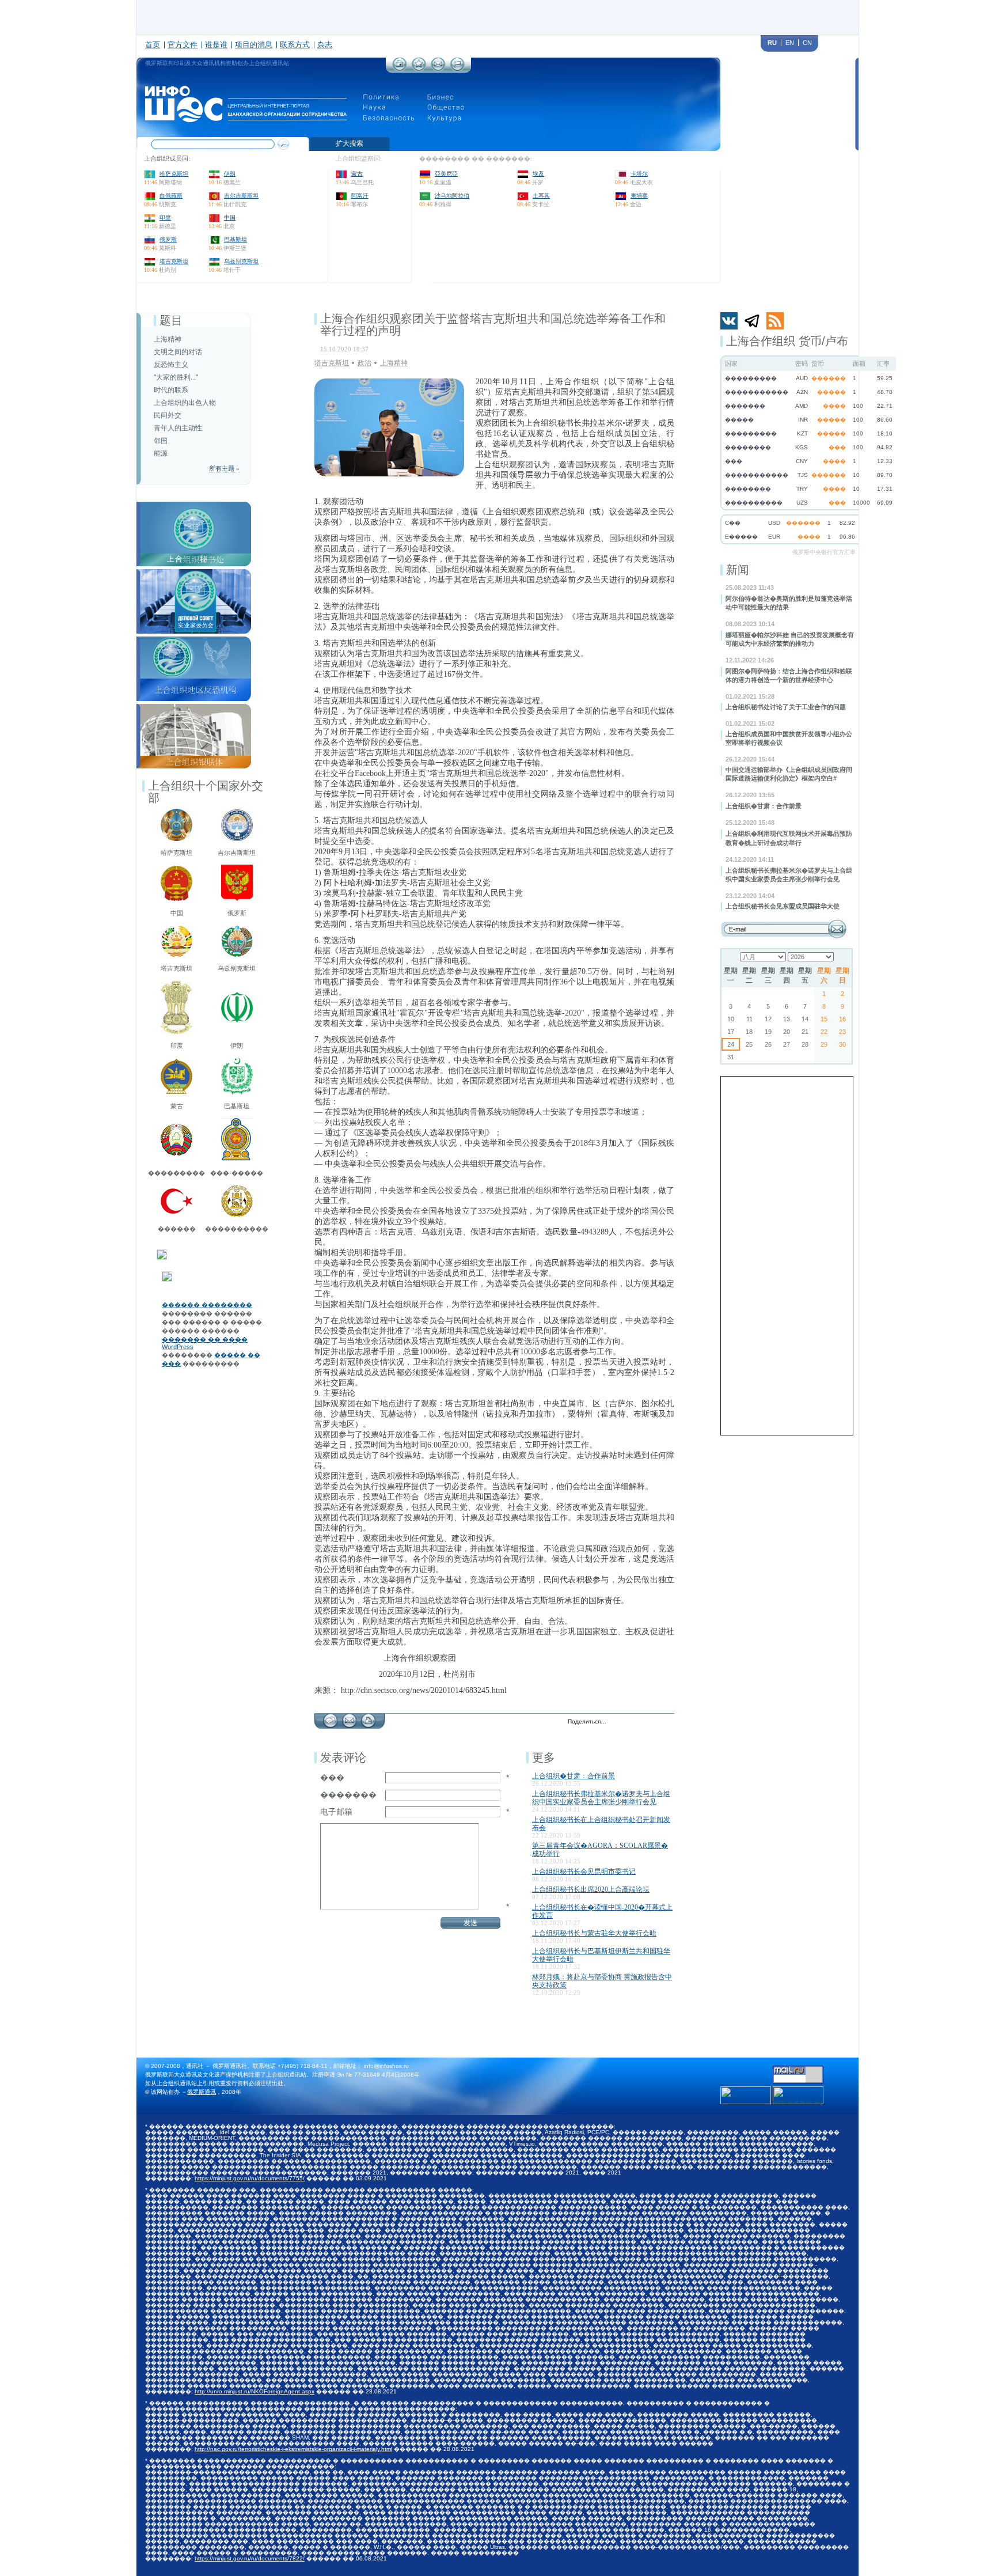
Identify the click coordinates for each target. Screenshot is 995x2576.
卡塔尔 (639, 174)
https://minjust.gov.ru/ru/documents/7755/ (250, 2178)
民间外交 (168, 415)
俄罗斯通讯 (202, 2092)
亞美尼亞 (446, 174)
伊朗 (230, 174)
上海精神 (168, 339)
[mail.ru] (798, 2069)
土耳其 (541, 196)
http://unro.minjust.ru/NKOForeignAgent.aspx (255, 2391)
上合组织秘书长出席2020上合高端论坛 (591, 1889)
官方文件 (183, 45)
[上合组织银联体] (194, 707)
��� (332, 1778)
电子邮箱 (336, 1812)
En (790, 43)
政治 (364, 363)
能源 (161, 453)
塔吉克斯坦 (174, 261)
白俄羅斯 (171, 196)
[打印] (368, 1718)
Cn (807, 43)
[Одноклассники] (654, 1722)
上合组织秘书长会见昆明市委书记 (584, 1872)
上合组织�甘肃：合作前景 (764, 806)
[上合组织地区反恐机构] (194, 640)
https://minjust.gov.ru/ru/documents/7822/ (250, 2558)
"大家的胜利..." (176, 377)
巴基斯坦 (236, 239)
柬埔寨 (639, 196)
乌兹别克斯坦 (241, 261)
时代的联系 (171, 390)
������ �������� (207, 1305)
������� (348, 1795)
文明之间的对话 (178, 352)
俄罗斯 (168, 239)
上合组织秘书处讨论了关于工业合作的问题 (786, 707)
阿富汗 (360, 196)
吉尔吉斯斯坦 (241, 196)
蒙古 (357, 174)
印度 (165, 217)
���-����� (237, 1173)
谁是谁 (216, 45)
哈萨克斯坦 (174, 174)
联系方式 (295, 45)
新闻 (738, 570)
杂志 (325, 45)
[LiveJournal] (630, 1722)
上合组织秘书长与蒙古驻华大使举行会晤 (594, 1933)
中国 (230, 217)
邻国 (161, 441)
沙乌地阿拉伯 (452, 196)
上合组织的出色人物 (185, 403)
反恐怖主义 (171, 365)
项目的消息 (254, 45)
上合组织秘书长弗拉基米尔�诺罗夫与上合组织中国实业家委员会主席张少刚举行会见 (601, 1798)
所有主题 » (224, 468)
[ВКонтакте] (642, 1722)
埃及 (538, 174)
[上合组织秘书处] (194, 505)
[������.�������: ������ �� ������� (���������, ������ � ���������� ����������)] (798, 2095)
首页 (153, 45)
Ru (772, 43)
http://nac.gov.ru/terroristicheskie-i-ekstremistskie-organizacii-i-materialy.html (293, 2449)
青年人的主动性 (178, 428)
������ (177, 1229)
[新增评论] (330, 1718)
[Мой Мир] (667, 1722)
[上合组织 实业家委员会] (194, 573)
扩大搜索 (350, 143)
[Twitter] (618, 1722)
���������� (237, 1229)
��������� (176, 1173)
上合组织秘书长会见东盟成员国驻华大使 (783, 906)
